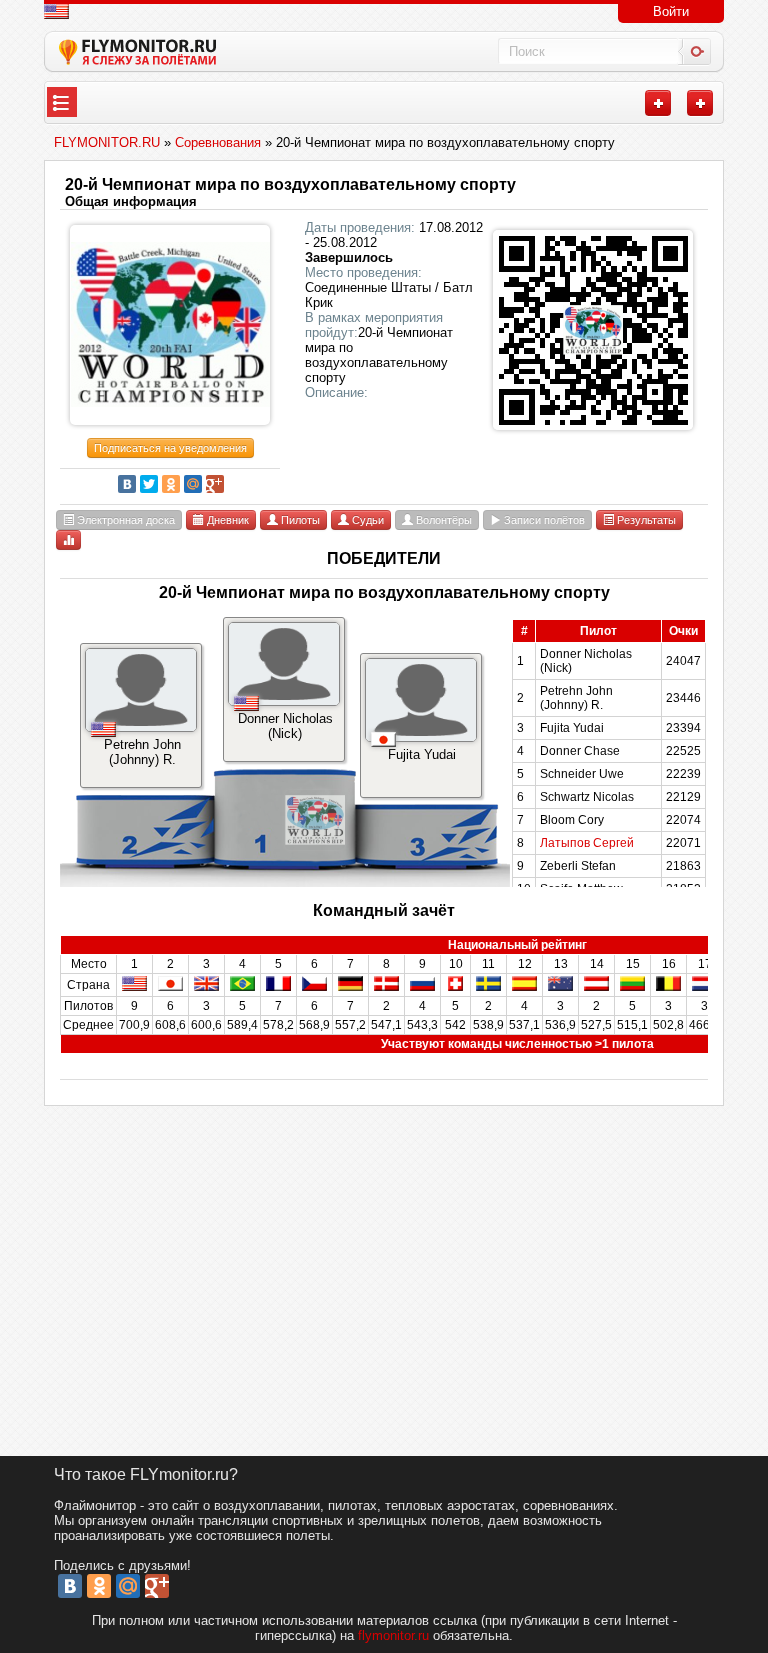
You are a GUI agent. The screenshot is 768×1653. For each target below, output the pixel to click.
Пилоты (299, 520)
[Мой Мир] (193, 484)
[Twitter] (149, 484)
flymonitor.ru (393, 1635)
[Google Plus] (215, 484)
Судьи (366, 520)
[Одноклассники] (171, 484)
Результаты (645, 520)
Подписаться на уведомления (170, 448)
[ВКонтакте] (127, 484)
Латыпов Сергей (587, 843)
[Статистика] (68, 539)
